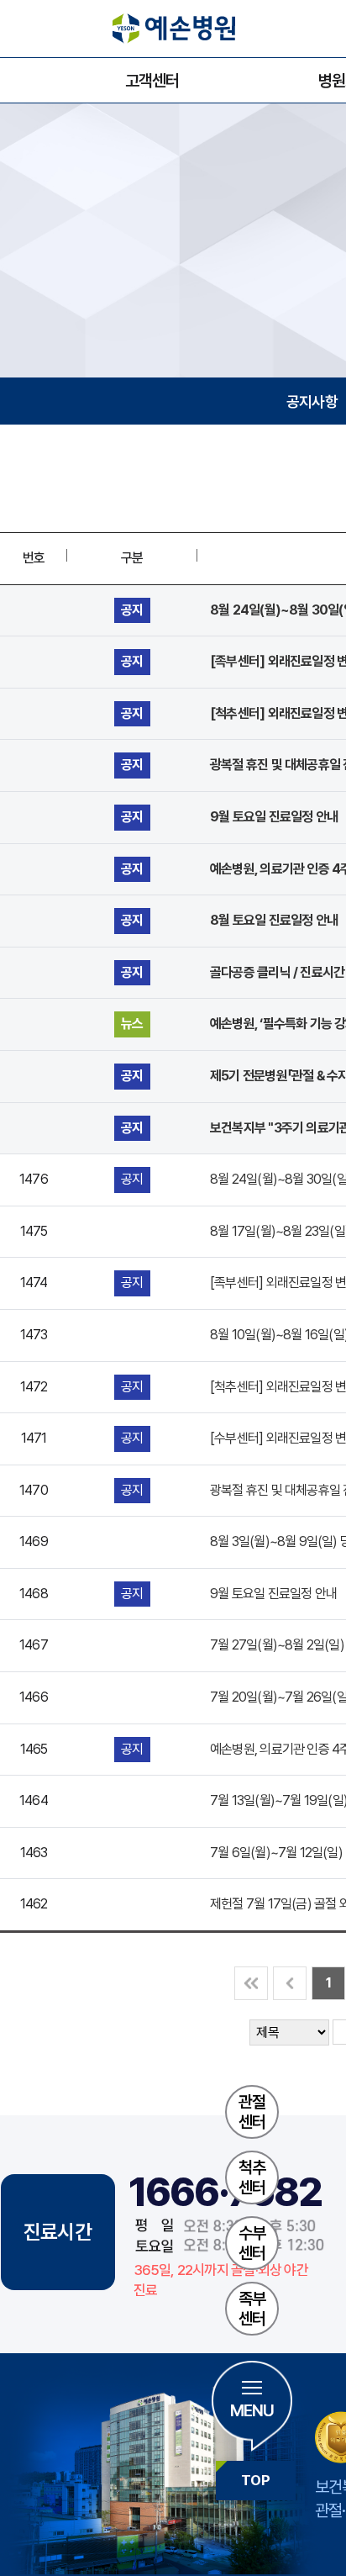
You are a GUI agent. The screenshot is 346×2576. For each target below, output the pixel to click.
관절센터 (252, 2112)
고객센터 (152, 81)
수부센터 (252, 2243)
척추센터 (252, 2177)
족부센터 (252, 2309)
